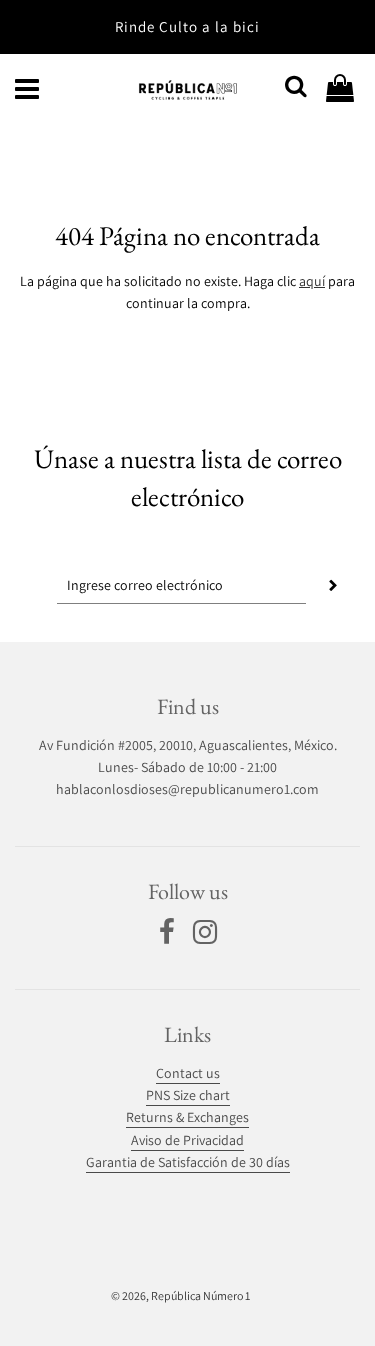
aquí (312, 281)
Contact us (188, 1073)
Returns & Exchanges (187, 1117)
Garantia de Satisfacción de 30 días (188, 1162)
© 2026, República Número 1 (180, 1295)
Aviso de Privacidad (187, 1140)
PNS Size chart (188, 1095)
